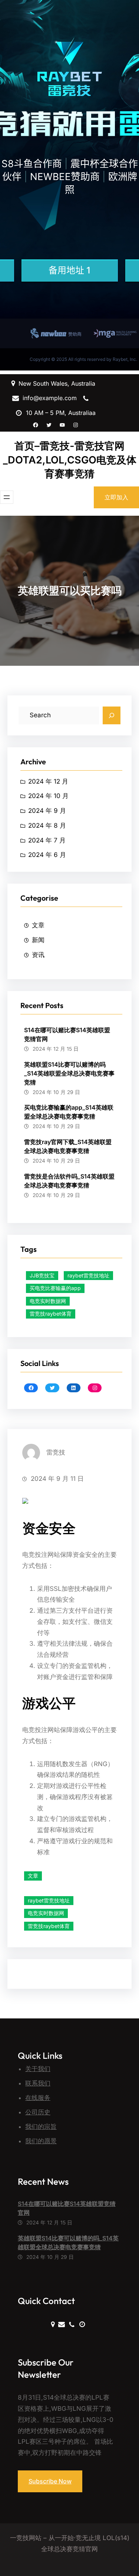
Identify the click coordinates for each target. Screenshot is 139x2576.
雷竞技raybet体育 (51, 1314)
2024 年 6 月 (47, 855)
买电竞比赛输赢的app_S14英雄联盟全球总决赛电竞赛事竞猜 (69, 1112)
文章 (38, 925)
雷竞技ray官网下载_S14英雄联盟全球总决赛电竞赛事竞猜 (68, 1146)
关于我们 (38, 2069)
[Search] (112, 715)
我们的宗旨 (41, 2127)
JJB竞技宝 (42, 1275)
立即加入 (116, 497)
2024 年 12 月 (48, 781)
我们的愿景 (41, 2141)
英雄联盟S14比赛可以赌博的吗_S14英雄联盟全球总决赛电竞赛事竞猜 (69, 1073)
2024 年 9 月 (47, 811)
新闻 (38, 940)
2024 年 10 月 (48, 796)
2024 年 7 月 (47, 840)
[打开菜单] (7, 497)
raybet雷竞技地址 (88, 1275)
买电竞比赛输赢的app (55, 1288)
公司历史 (38, 2112)
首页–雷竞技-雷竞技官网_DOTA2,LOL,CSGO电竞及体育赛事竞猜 (70, 460)
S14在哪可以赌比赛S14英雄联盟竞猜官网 (67, 1034)
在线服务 (38, 2098)
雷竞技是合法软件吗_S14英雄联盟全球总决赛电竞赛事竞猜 (69, 1181)
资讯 (38, 955)
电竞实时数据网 (48, 1301)
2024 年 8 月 (47, 825)
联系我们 (38, 2083)
